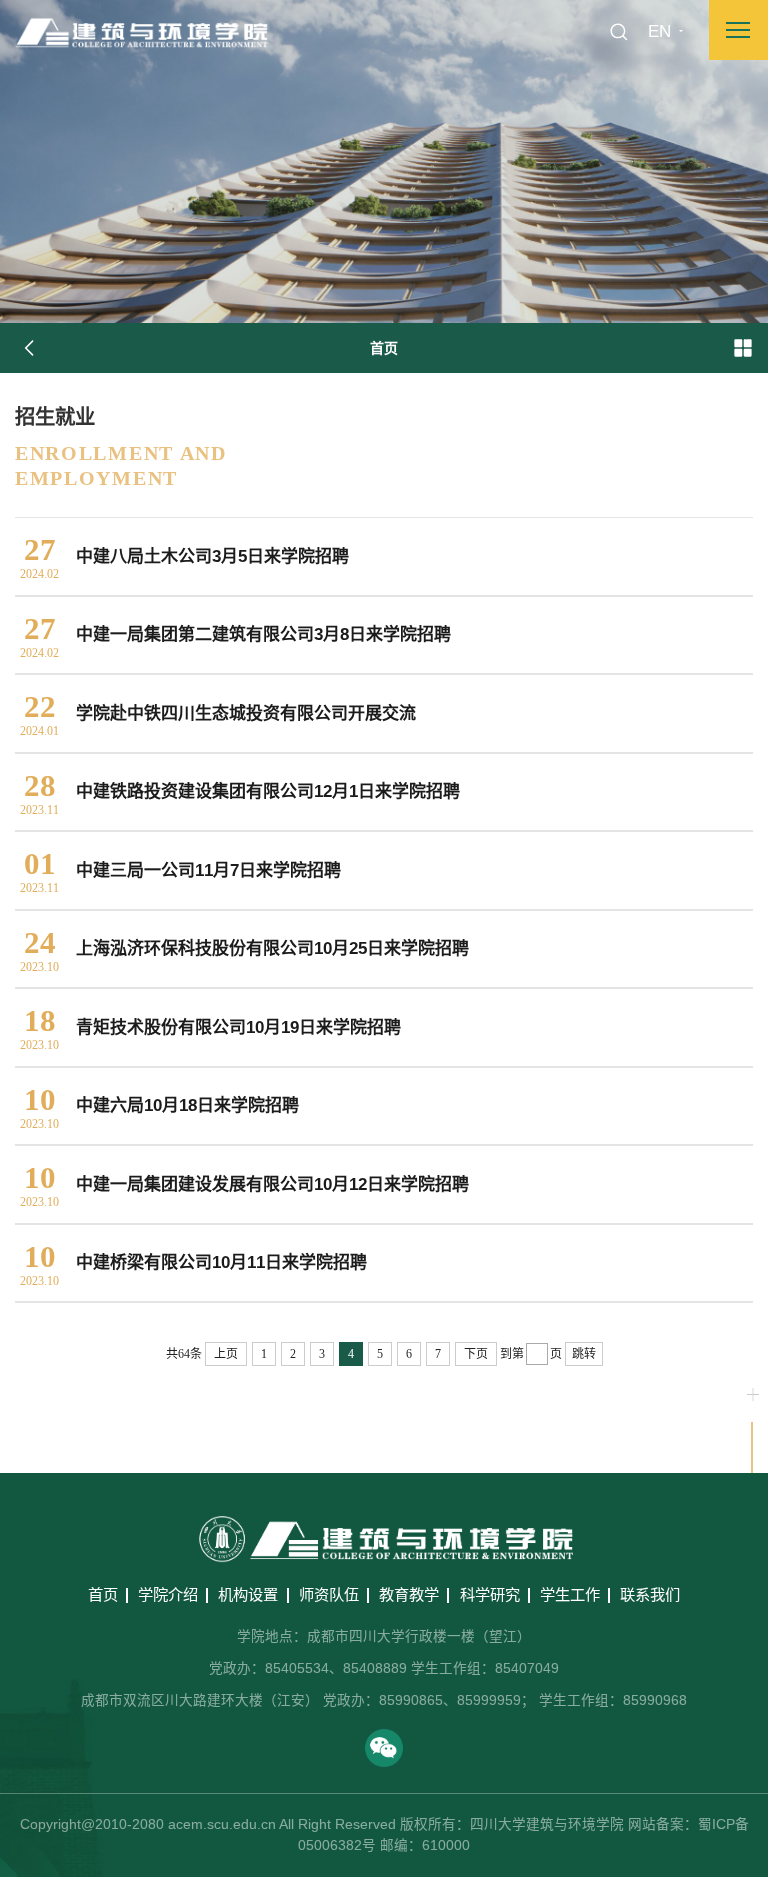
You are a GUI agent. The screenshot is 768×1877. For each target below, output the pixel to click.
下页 (476, 1354)
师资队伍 (329, 1594)
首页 (103, 1594)
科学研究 (490, 1594)
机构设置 (248, 1594)
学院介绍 (168, 1594)
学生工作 (570, 1594)
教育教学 (409, 1594)
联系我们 (650, 1594)
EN (659, 31)
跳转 (584, 1354)
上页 (226, 1354)
